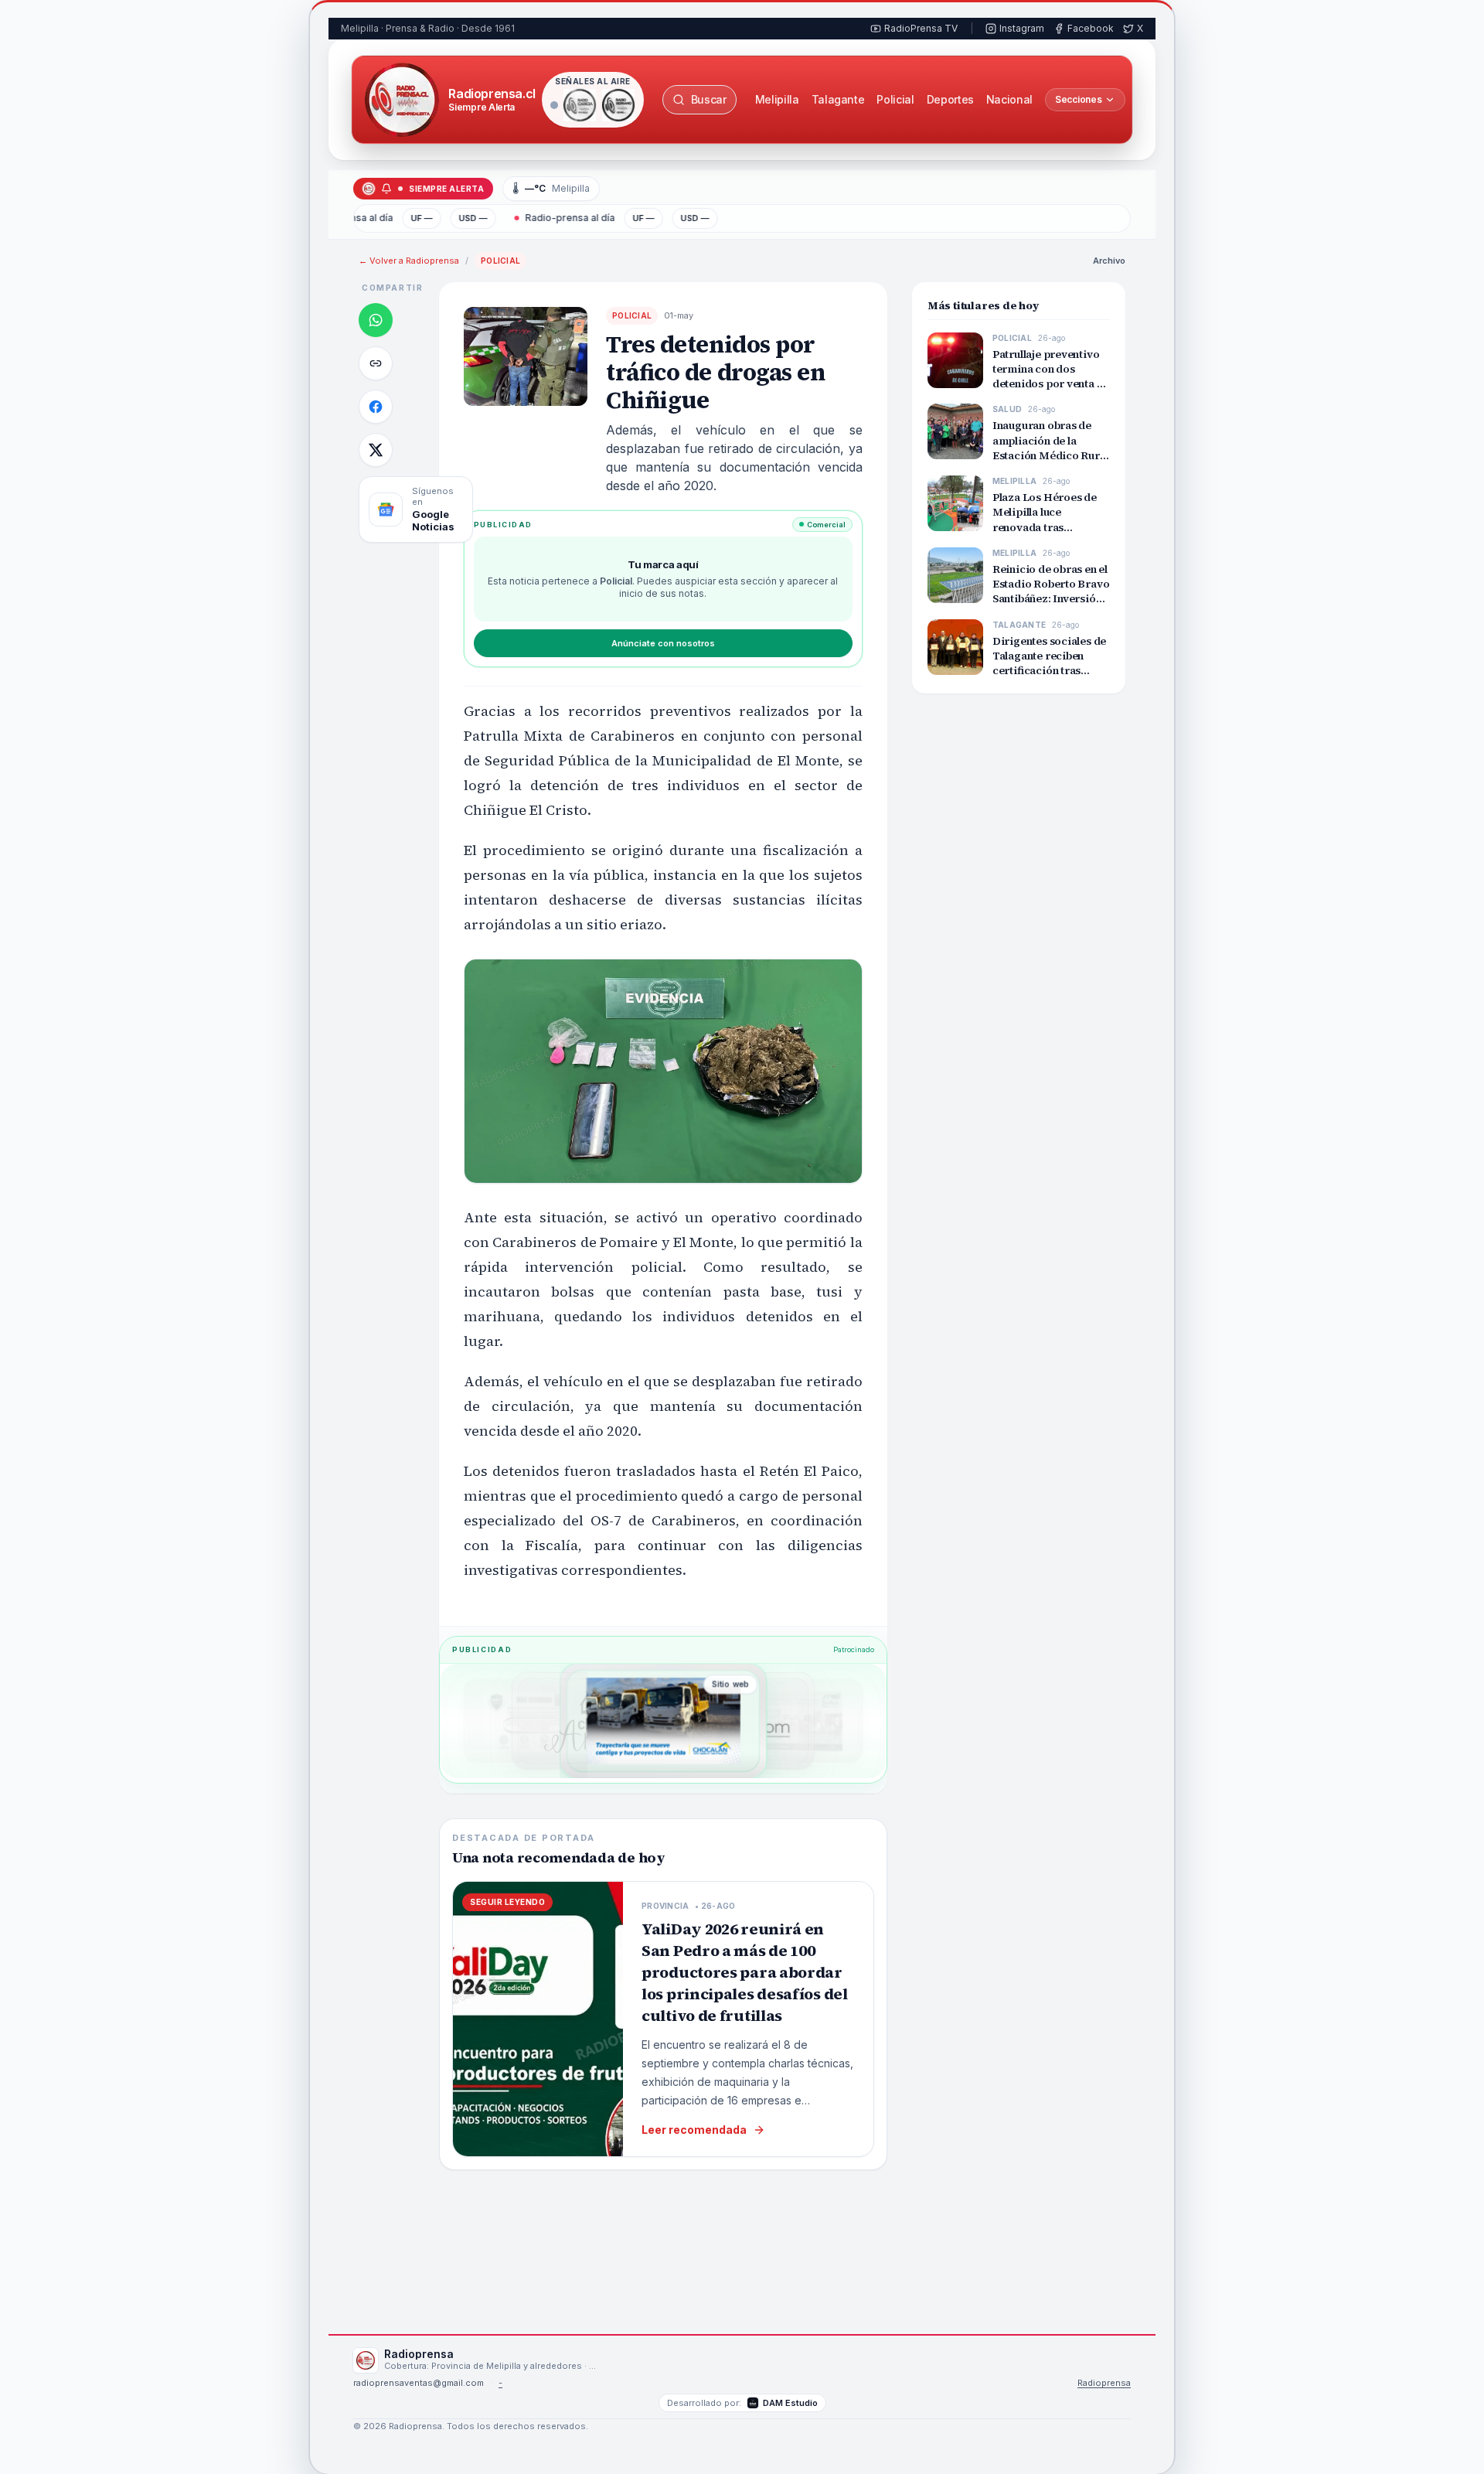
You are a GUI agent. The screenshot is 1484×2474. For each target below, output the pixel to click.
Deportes (950, 99)
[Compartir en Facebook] (376, 407)
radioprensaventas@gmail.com (419, 2383)
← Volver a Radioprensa (409, 261)
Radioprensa (1104, 2383)
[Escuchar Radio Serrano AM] (618, 105)
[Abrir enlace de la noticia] (376, 363)
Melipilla (777, 99)
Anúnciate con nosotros (663, 643)
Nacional (1009, 99)
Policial (895, 99)
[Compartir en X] (376, 450)
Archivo (1109, 261)
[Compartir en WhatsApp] (376, 320)
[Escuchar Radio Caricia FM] (580, 105)
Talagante (838, 99)
